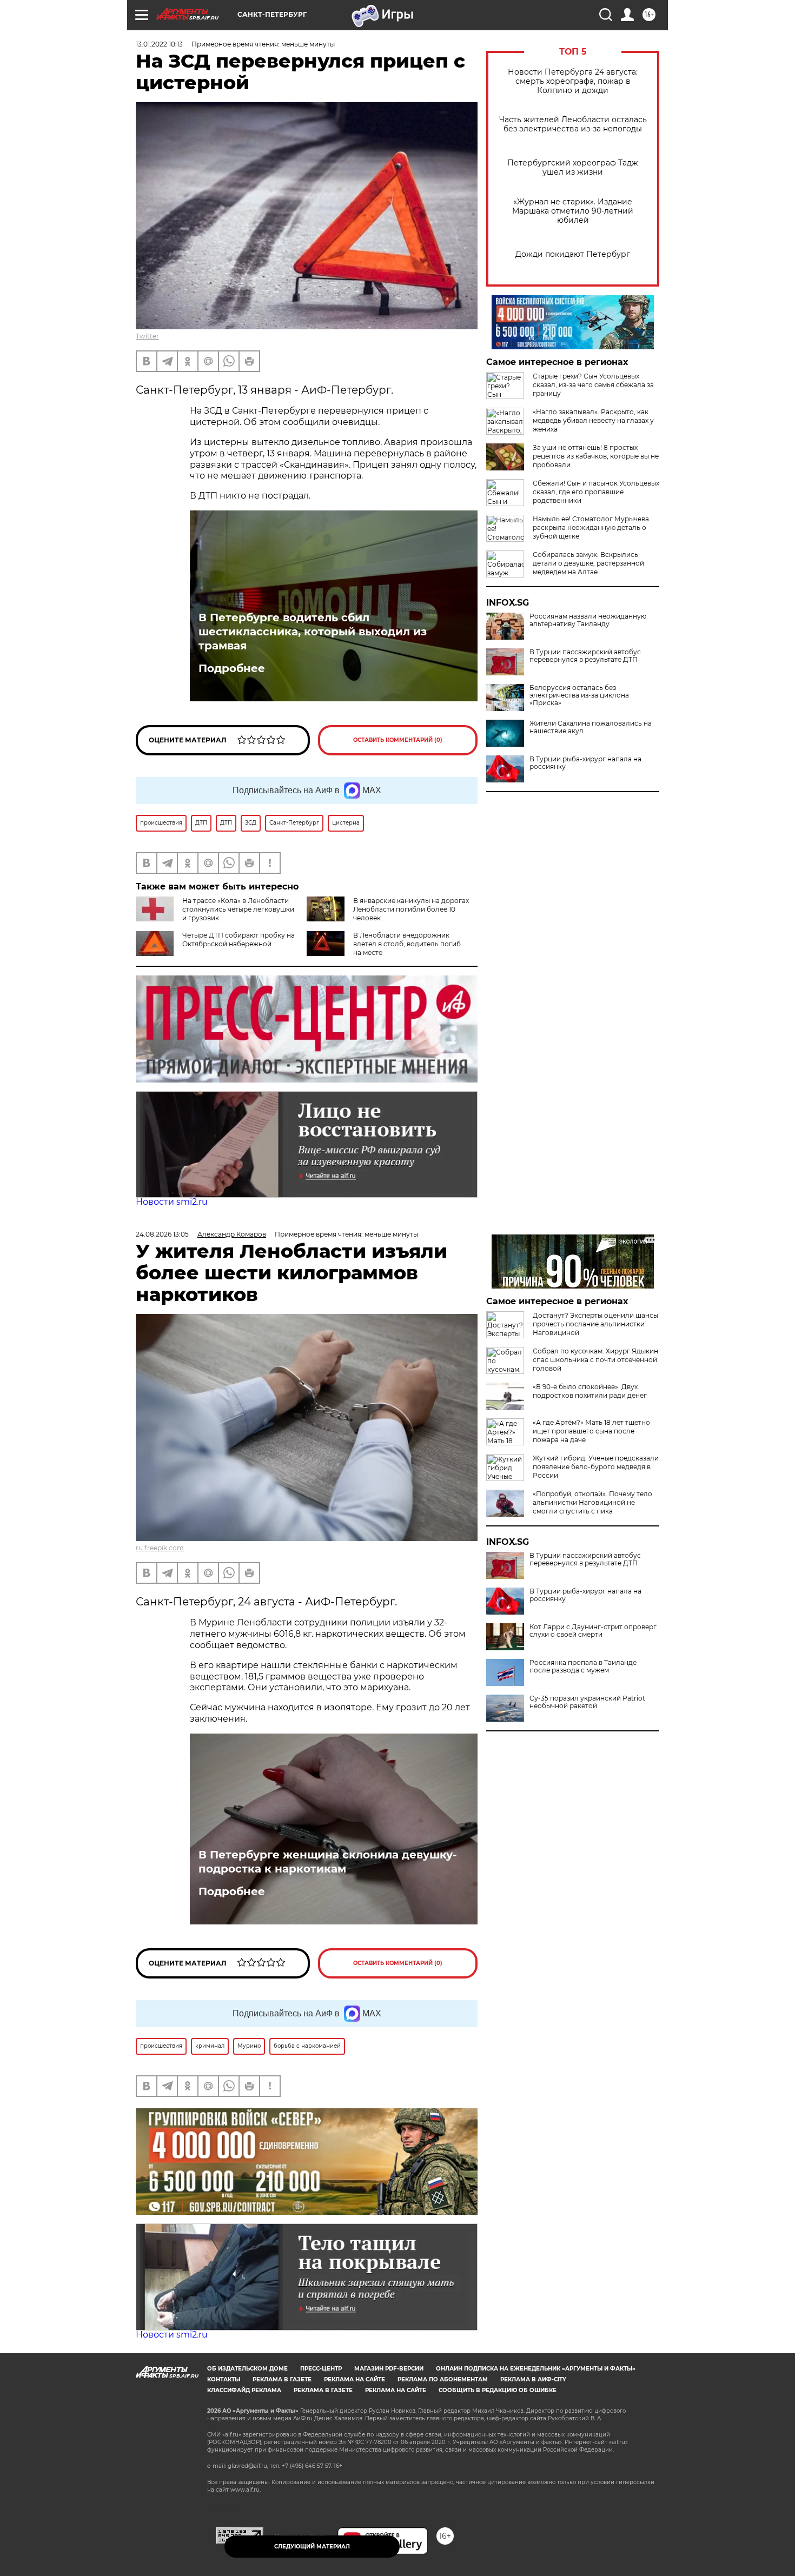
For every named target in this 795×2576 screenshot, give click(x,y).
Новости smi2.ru (172, 1202)
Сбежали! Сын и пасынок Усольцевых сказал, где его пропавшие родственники (596, 492)
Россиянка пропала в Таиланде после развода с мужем (583, 1667)
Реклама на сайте (355, 2379)
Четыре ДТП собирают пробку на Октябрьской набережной (239, 940)
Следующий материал (312, 2547)
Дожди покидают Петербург (573, 254)
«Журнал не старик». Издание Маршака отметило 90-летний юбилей (573, 211)
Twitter (147, 336)
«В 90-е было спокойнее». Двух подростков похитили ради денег (590, 1391)
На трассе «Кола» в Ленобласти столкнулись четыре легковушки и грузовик (238, 909)
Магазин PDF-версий (389, 2369)
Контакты (224, 2379)
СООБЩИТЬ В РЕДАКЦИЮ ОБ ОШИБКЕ (498, 2390)
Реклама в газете (282, 2379)
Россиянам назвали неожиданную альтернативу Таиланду (588, 620)
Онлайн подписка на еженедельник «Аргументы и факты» (536, 2369)
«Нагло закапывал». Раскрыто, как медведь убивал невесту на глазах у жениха (593, 420)
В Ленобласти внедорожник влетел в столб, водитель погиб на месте (407, 944)
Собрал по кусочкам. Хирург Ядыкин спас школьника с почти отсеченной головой (595, 1360)
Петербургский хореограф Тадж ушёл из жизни (573, 168)
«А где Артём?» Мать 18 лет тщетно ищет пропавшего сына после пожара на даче (591, 1431)
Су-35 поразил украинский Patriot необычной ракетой (587, 1702)
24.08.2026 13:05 (162, 1234)
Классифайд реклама (244, 2390)
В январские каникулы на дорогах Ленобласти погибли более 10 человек (411, 909)
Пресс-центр (321, 2369)
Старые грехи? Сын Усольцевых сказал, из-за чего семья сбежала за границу (593, 385)
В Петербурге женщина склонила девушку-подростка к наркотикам (328, 1862)
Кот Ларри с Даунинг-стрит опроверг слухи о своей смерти (593, 1631)
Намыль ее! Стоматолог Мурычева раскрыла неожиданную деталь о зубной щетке (591, 527)
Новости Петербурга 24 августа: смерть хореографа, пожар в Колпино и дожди (573, 81)
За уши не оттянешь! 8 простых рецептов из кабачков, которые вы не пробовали (596, 456)
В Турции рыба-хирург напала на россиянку (585, 763)
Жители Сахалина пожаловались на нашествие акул (591, 727)
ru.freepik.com (160, 1548)
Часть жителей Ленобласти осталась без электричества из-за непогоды (573, 124)
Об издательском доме (247, 2369)
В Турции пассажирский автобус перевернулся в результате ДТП (585, 656)
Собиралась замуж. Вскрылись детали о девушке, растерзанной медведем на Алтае (588, 563)
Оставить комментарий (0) (398, 740)
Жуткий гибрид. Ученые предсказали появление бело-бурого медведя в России (596, 1467)
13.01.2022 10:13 (159, 44)
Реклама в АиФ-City (533, 2379)
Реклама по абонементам (443, 2379)
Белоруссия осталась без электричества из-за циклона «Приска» (579, 695)
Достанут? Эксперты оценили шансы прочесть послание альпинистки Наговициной (595, 1324)
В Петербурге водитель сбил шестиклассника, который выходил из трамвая (313, 632)
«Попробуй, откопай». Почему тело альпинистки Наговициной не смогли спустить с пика (592, 1502)
